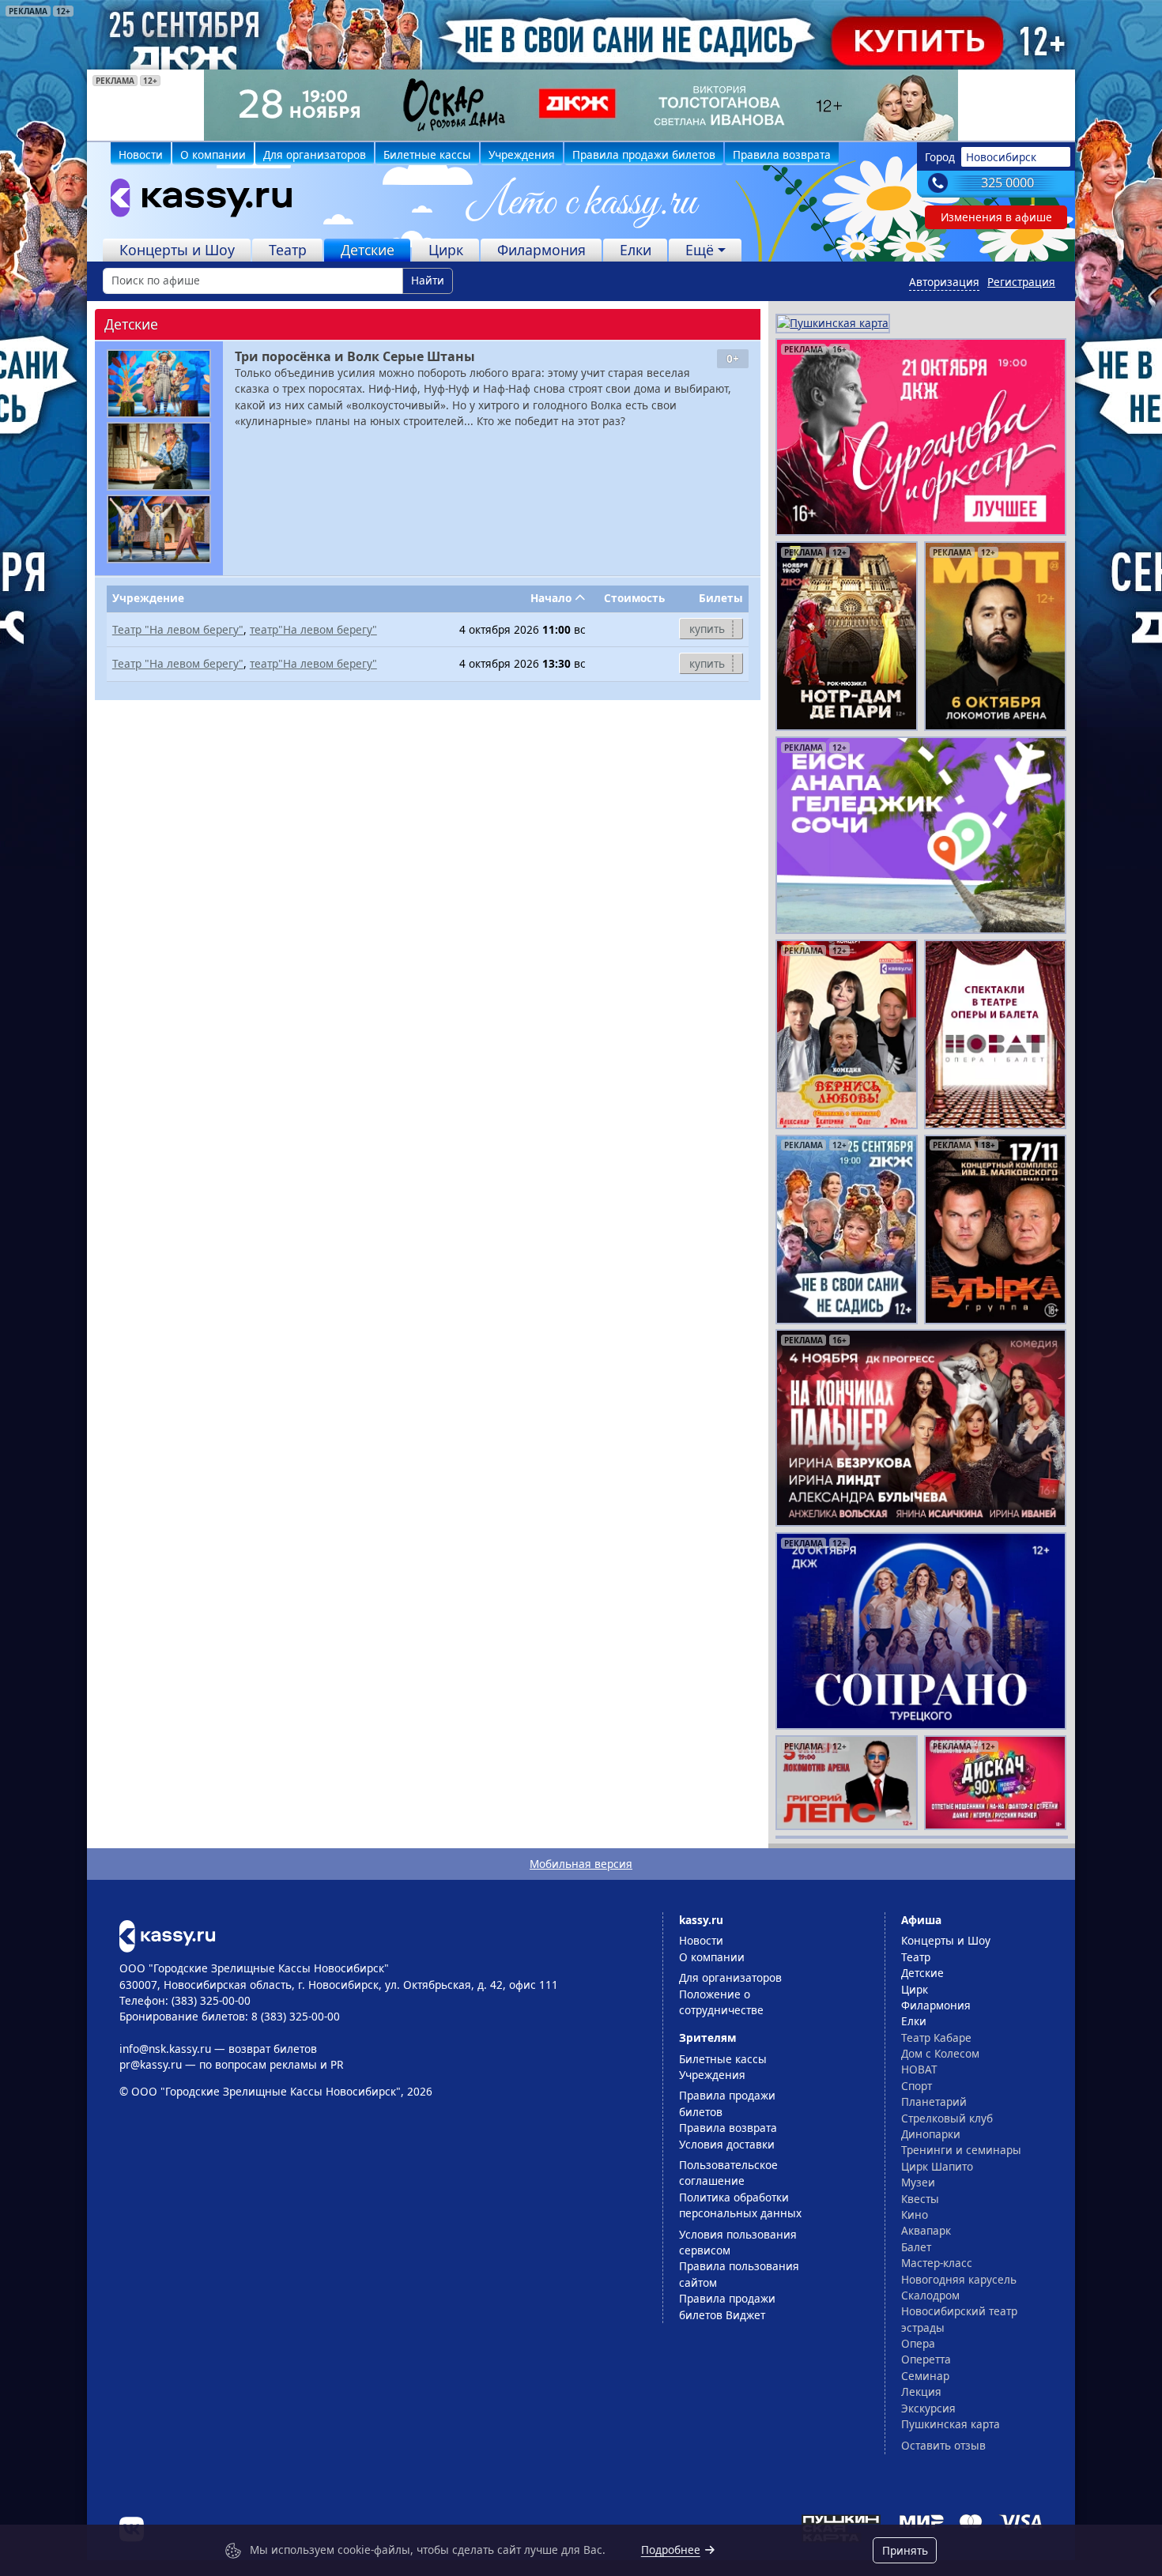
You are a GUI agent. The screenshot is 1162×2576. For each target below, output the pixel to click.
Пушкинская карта (951, 2424)
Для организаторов (315, 154)
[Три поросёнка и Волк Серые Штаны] (159, 384)
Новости (141, 154)
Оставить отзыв (943, 2445)
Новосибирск (1001, 157)
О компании (213, 154)
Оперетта (926, 2359)
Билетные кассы (427, 154)
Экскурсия (928, 2408)
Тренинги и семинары (961, 2150)
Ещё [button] (700, 250)
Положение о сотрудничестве (721, 2002)
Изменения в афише (996, 217)
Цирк (446, 250)
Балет (916, 2247)
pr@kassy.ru (151, 2064)
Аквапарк (926, 2230)
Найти (428, 280)
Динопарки (931, 2134)
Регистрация (1021, 282)
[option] (581, 105)
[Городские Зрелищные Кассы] (194, 201)
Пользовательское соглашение (728, 2173)
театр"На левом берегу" (313, 629)
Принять (905, 2550)
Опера (918, 2343)
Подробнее (671, 2550)
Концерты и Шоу (177, 250)
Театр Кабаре (936, 2037)
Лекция (921, 2391)
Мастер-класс (937, 2263)
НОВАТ (919, 2069)
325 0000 (1007, 183)
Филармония (541, 250)
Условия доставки (727, 2144)
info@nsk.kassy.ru (165, 2049)
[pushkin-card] (833, 322)
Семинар (925, 2376)
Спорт (917, 2086)
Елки (636, 250)
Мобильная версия (581, 1864)
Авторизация (944, 282)
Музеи (918, 2182)
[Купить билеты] (167, 1935)
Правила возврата (782, 154)
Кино (915, 2214)
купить (707, 629)
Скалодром (930, 2295)
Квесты (920, 2199)
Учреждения (522, 154)
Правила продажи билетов (644, 154)
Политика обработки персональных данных (740, 2205)
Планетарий (934, 2101)
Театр (288, 250)
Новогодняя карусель (959, 2279)
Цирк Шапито (937, 2166)
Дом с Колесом (940, 2053)
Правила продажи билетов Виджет (727, 2306)
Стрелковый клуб (947, 2118)
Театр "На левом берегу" (178, 629)
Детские (368, 250)
